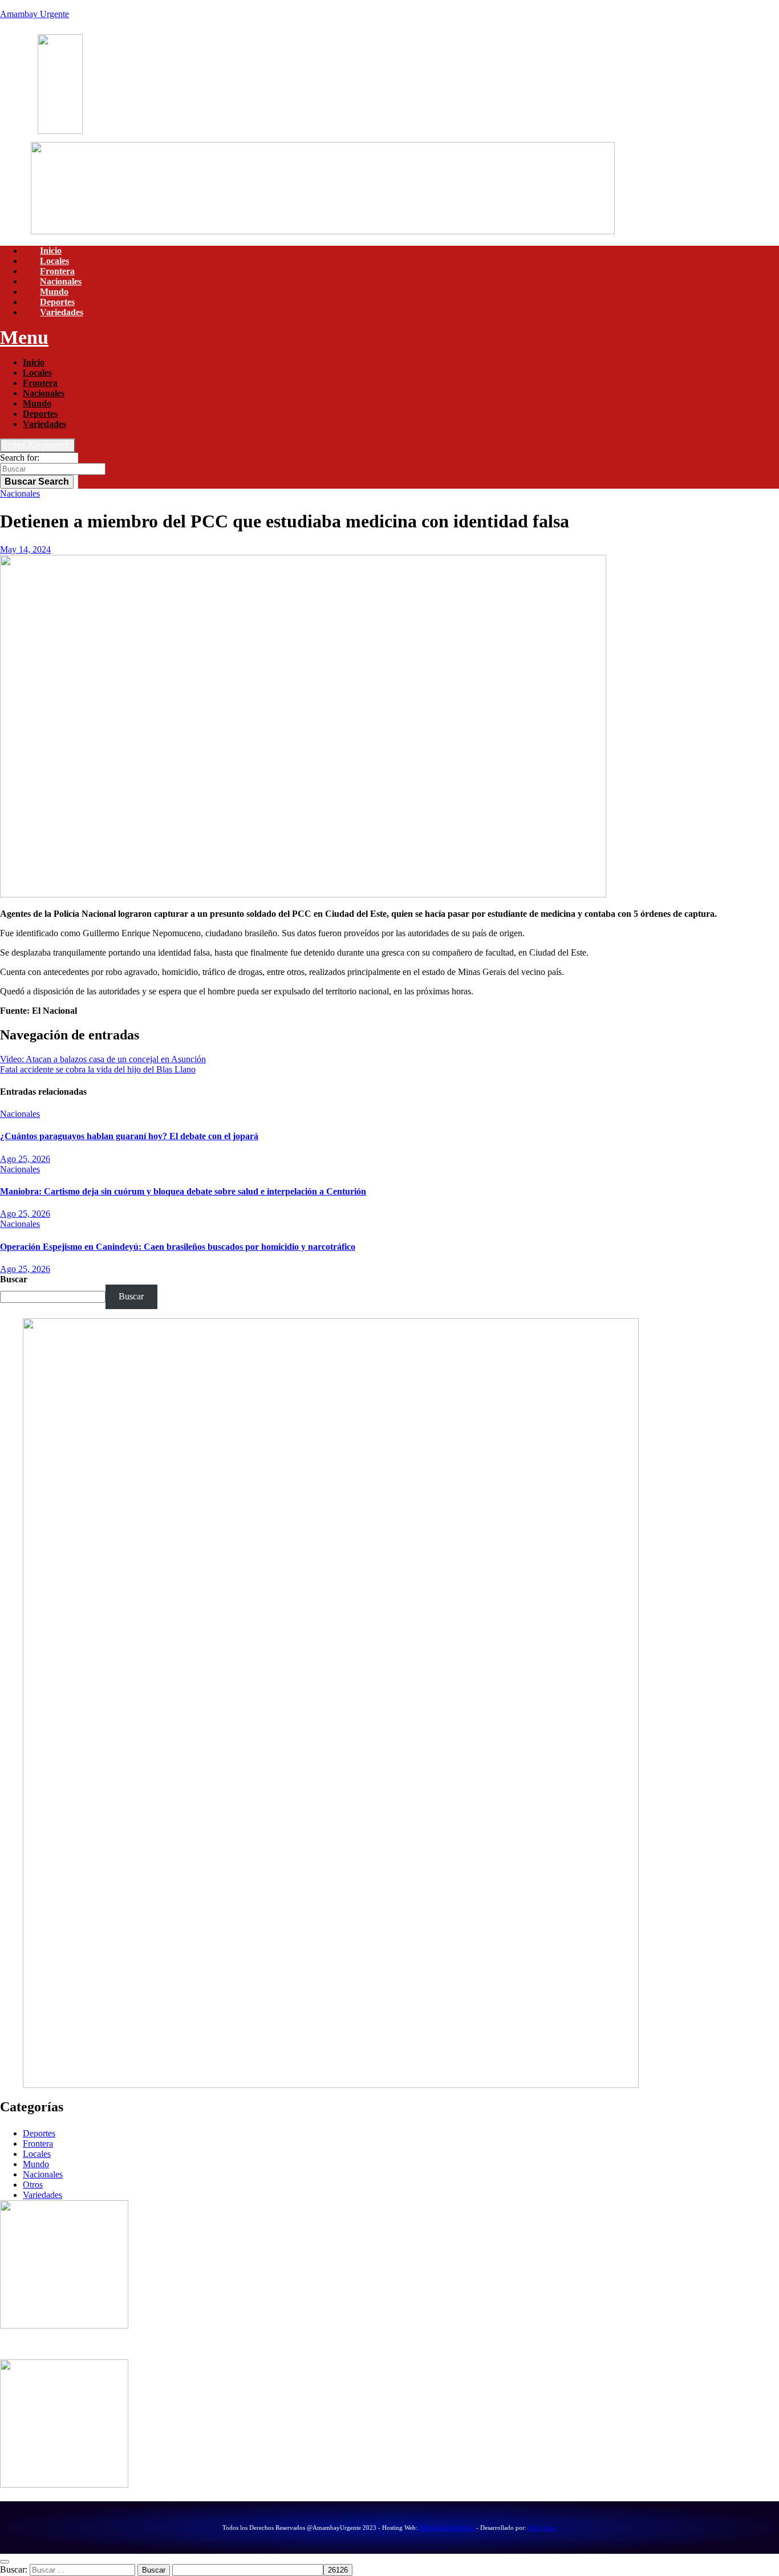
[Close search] (5, 2562)
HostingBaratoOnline (447, 2528)
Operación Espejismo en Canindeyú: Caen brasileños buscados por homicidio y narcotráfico (178, 1247)
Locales (54, 261)
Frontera (57, 271)
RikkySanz (542, 2528)
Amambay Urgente (35, 14)
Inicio (51, 251)
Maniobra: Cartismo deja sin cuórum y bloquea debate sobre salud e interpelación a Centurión (183, 1191)
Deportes (57, 302)
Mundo (54, 292)
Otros (33, 2185)
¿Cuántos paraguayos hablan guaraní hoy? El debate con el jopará (129, 1136)
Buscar (37, 482)
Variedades (62, 312)
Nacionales (61, 281)
